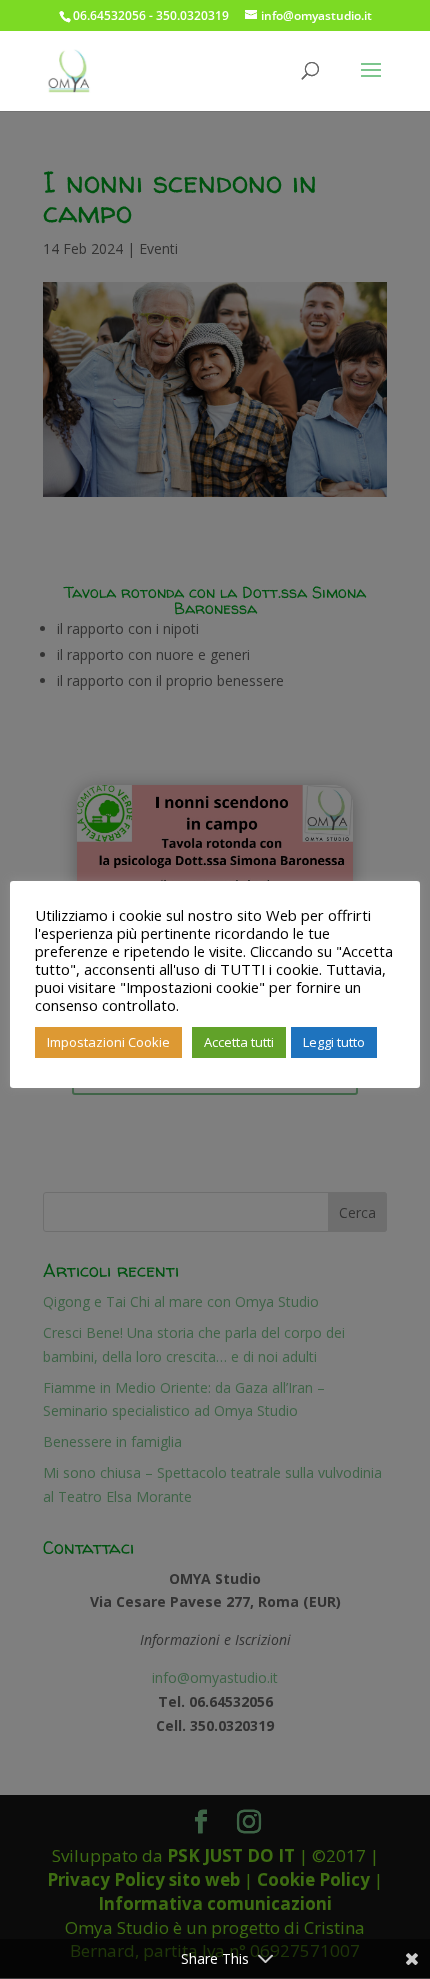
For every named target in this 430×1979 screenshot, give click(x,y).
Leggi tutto (334, 1042)
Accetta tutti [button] (239, 1042)
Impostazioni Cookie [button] (108, 1042)
